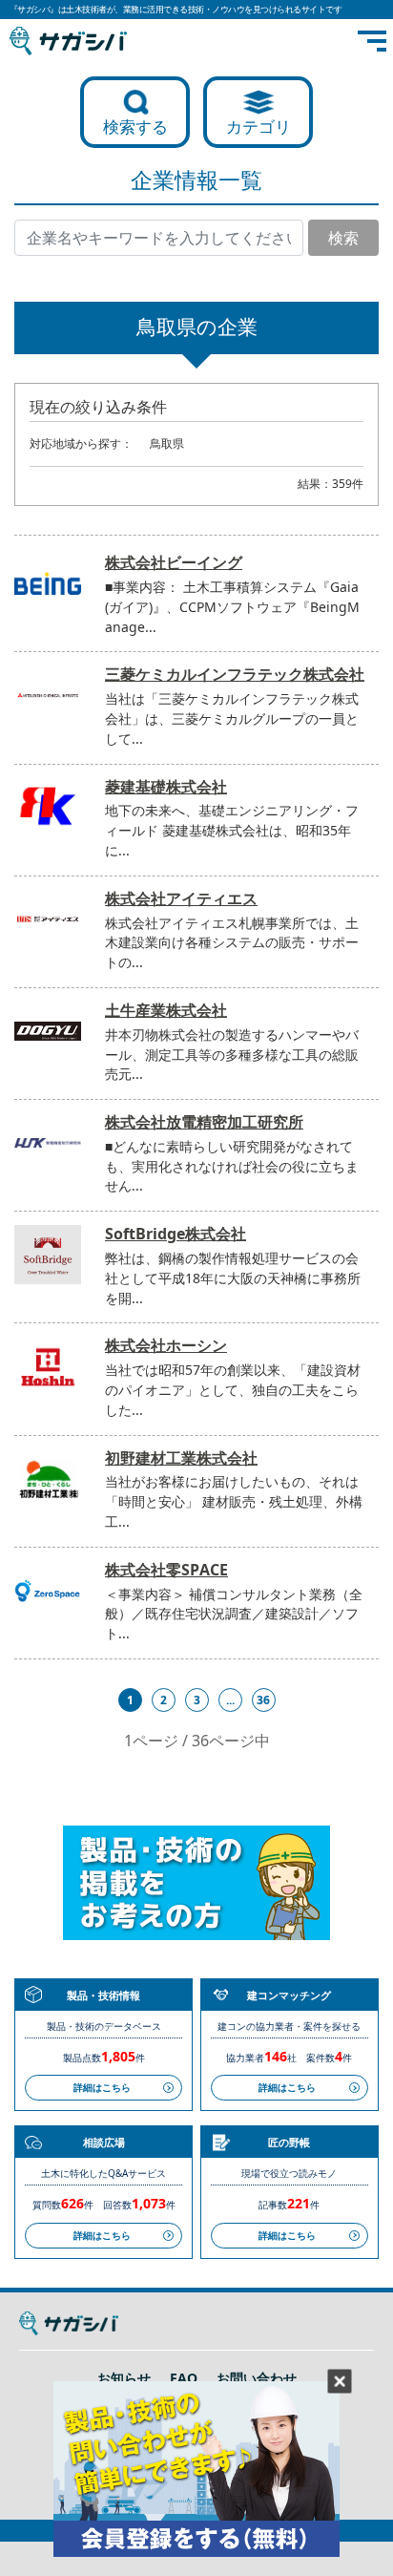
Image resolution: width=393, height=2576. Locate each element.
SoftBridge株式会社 (176, 1234)
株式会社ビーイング (174, 562)
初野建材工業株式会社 (181, 1458)
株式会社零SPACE (166, 1570)
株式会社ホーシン (166, 1345)
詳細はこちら (102, 2087)
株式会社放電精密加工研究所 (204, 1122)
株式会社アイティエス (181, 898)
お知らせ (124, 2378)
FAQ (184, 2378)
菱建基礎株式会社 (166, 787)
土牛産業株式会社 (166, 1010)
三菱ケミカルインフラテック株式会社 (235, 674)
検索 (343, 238)
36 (263, 1700)
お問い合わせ (257, 2378)
